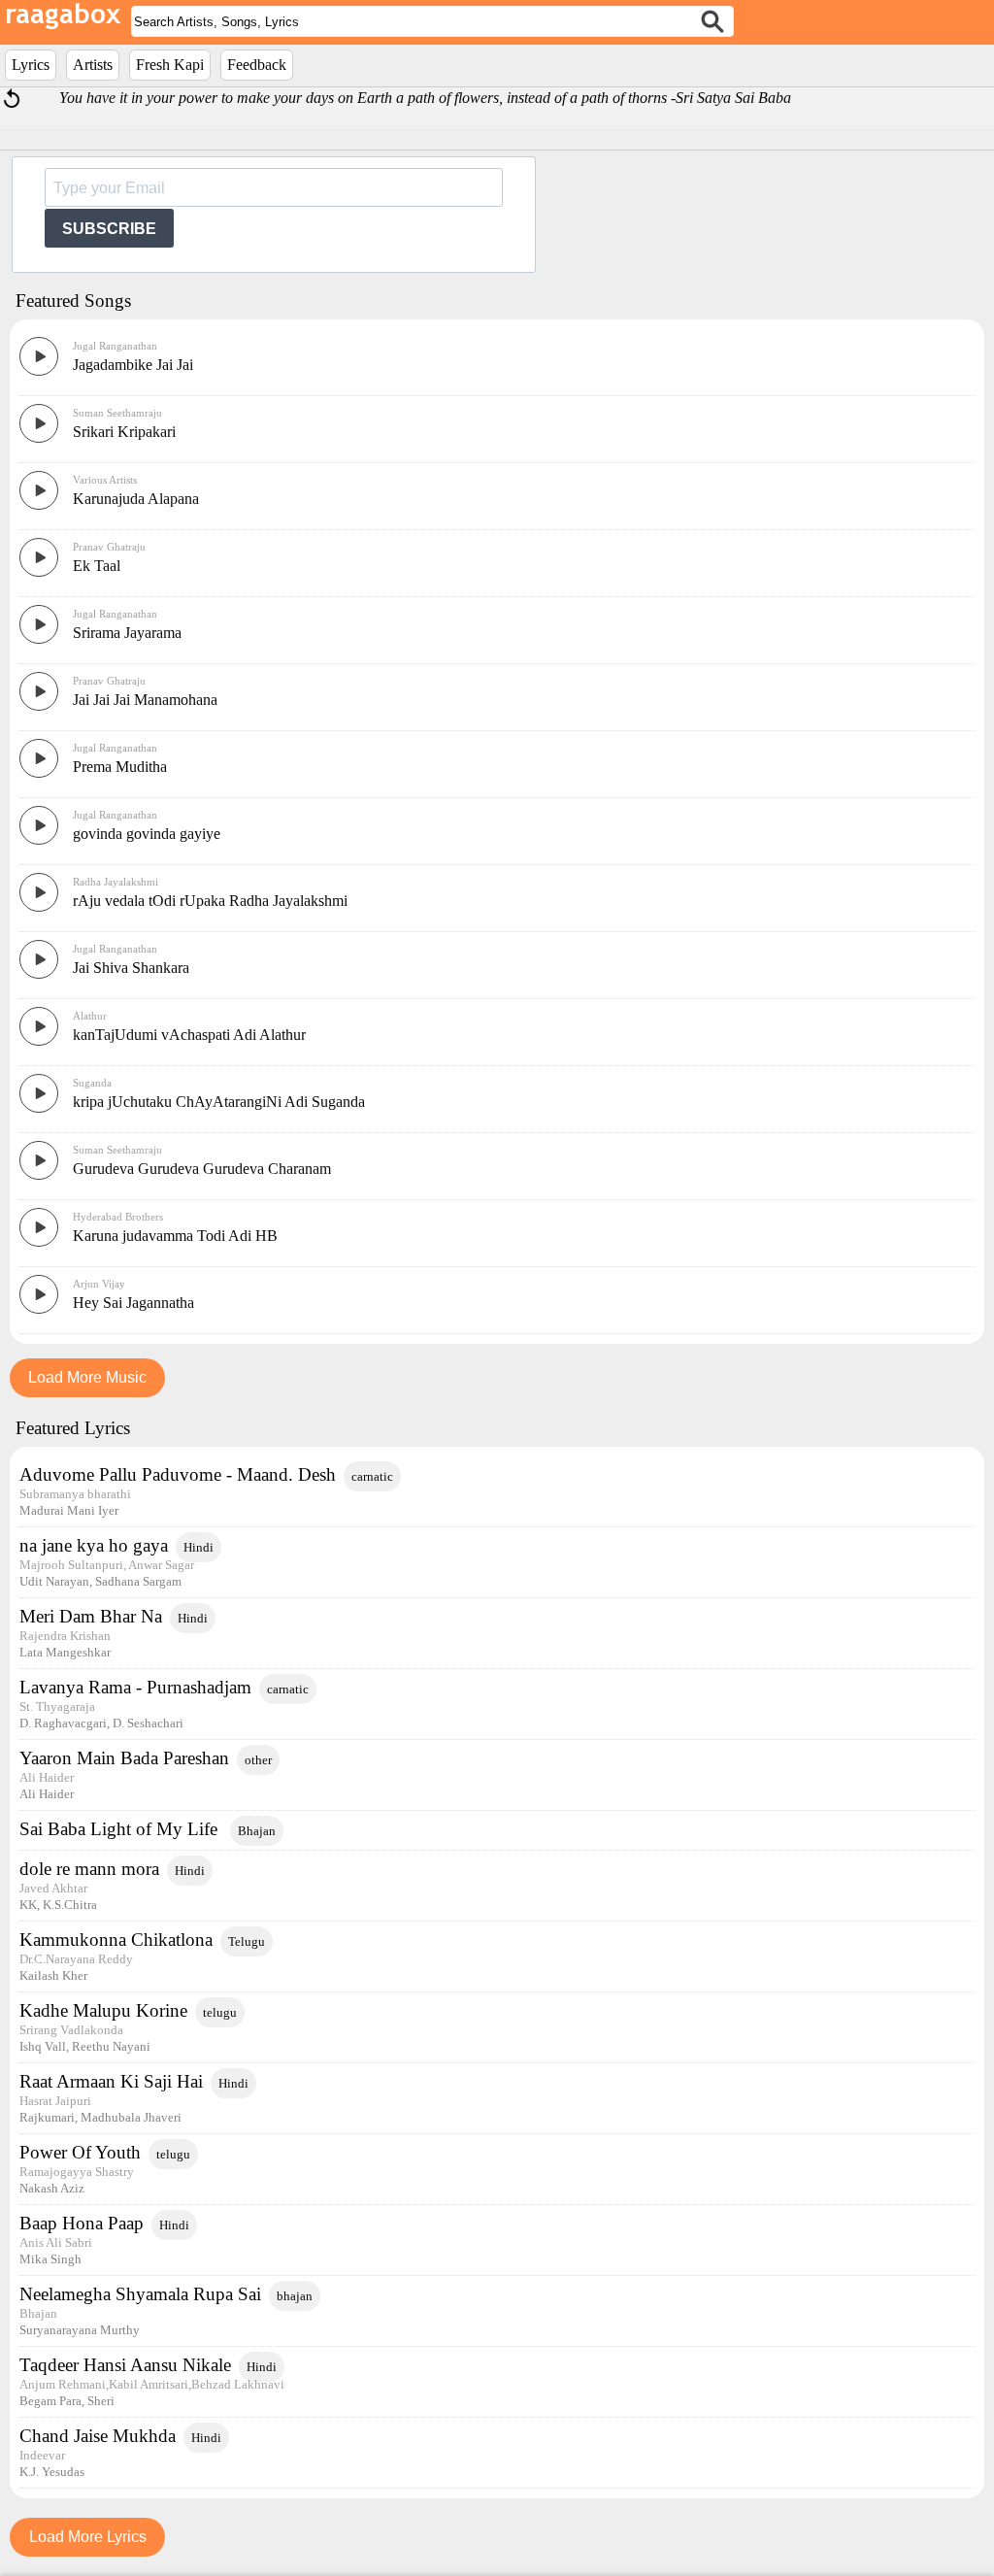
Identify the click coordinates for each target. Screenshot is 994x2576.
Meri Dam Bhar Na (91, 1616)
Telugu (247, 1941)
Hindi (199, 1547)
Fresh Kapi (170, 65)
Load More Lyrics (88, 2537)
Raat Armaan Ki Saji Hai (111, 2081)
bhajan (295, 2296)
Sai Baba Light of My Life (121, 1829)
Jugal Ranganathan (115, 346)
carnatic (372, 1476)
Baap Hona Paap (82, 2223)
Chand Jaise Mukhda (98, 2436)
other (258, 1760)
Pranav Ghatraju (109, 547)
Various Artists (105, 480)
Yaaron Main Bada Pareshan (124, 1758)
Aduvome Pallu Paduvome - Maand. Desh (178, 1474)
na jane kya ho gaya (94, 1545)
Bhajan (257, 1831)
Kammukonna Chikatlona (116, 1940)
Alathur (90, 1016)
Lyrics (31, 65)
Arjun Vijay (99, 1284)
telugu (220, 2012)
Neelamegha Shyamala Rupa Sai (140, 2294)
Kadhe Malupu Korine (103, 2010)
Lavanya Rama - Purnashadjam (135, 1687)
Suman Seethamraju (117, 413)
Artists (93, 65)
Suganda (92, 1083)
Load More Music (87, 1377)
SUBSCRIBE (109, 229)
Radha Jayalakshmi (116, 882)
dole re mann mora (89, 1869)
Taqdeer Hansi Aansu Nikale (125, 2365)
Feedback (257, 65)
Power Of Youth (80, 2152)
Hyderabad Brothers (118, 1217)
